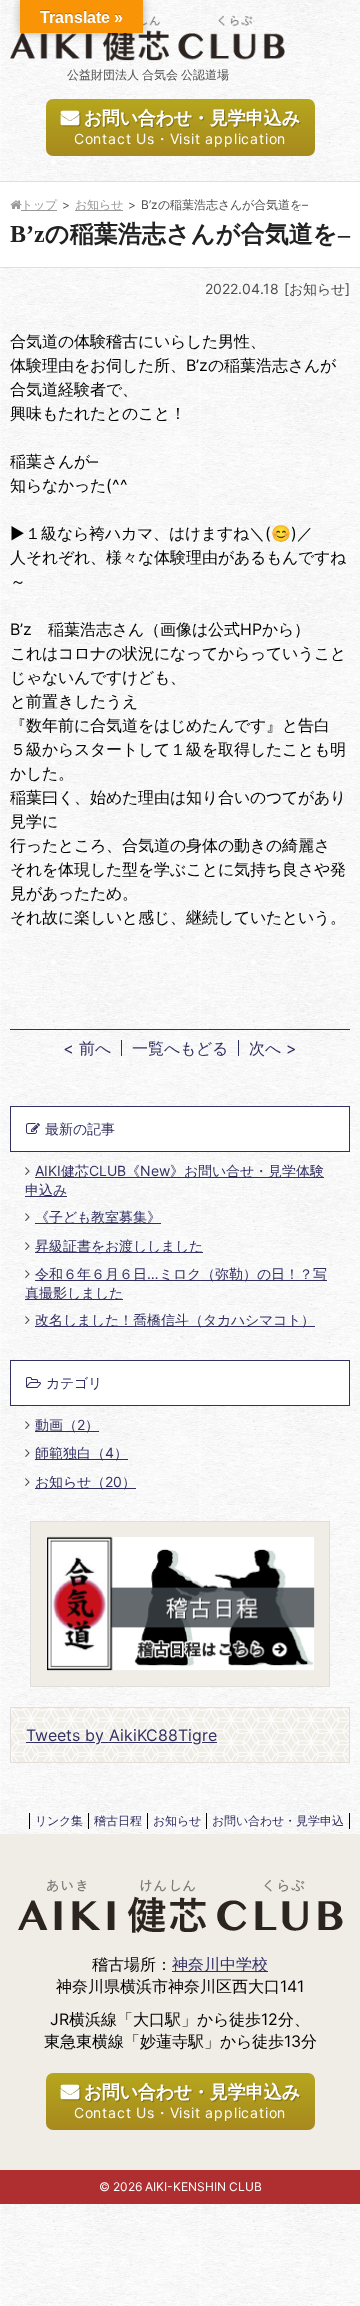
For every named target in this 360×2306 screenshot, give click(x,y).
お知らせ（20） (85, 1481)
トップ (39, 204)
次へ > (273, 1048)
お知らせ (99, 204)
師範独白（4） (81, 1452)
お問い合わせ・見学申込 (278, 1820)
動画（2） (67, 1424)
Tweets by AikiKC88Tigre (121, 1735)
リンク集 (59, 1820)
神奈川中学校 (220, 1964)
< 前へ (87, 1048)
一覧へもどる (180, 1048)
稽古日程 (118, 1820)
